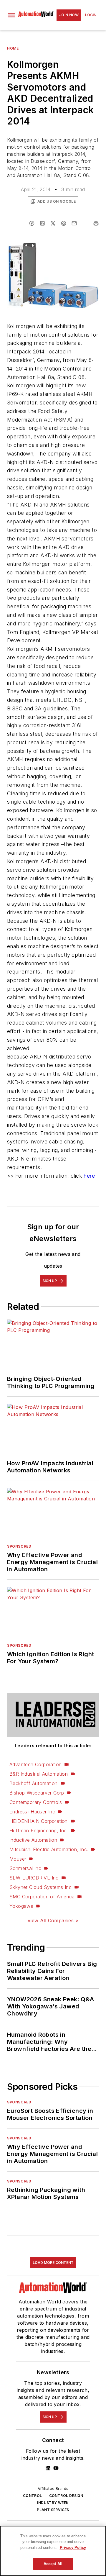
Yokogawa (21, 1906)
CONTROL (33, 2496)
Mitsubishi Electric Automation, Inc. (49, 1849)
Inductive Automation (33, 1840)
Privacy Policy (73, 2548)
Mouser (18, 1859)
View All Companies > (53, 1920)
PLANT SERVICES (53, 2510)
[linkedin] (42, 223)
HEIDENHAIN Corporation (39, 1821)
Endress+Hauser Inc (32, 1812)
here (89, 1176)
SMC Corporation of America (42, 1897)
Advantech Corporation (35, 1764)
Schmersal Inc (25, 1868)
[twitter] (53, 223)
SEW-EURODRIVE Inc (34, 1878)
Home (13, 48)
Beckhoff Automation (34, 1783)
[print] (96, 223)
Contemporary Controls (36, 1802)
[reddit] (64, 223)
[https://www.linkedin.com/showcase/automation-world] (48, 2468)
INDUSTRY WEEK (53, 2503)
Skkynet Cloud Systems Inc (40, 1887)
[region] (53, 2551)
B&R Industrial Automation (39, 1774)
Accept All (53, 2564)
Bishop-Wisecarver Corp (37, 1793)
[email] (74, 223)
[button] (11, 15)
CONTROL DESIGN (66, 2496)
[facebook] (32, 223)
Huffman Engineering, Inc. (39, 1831)
